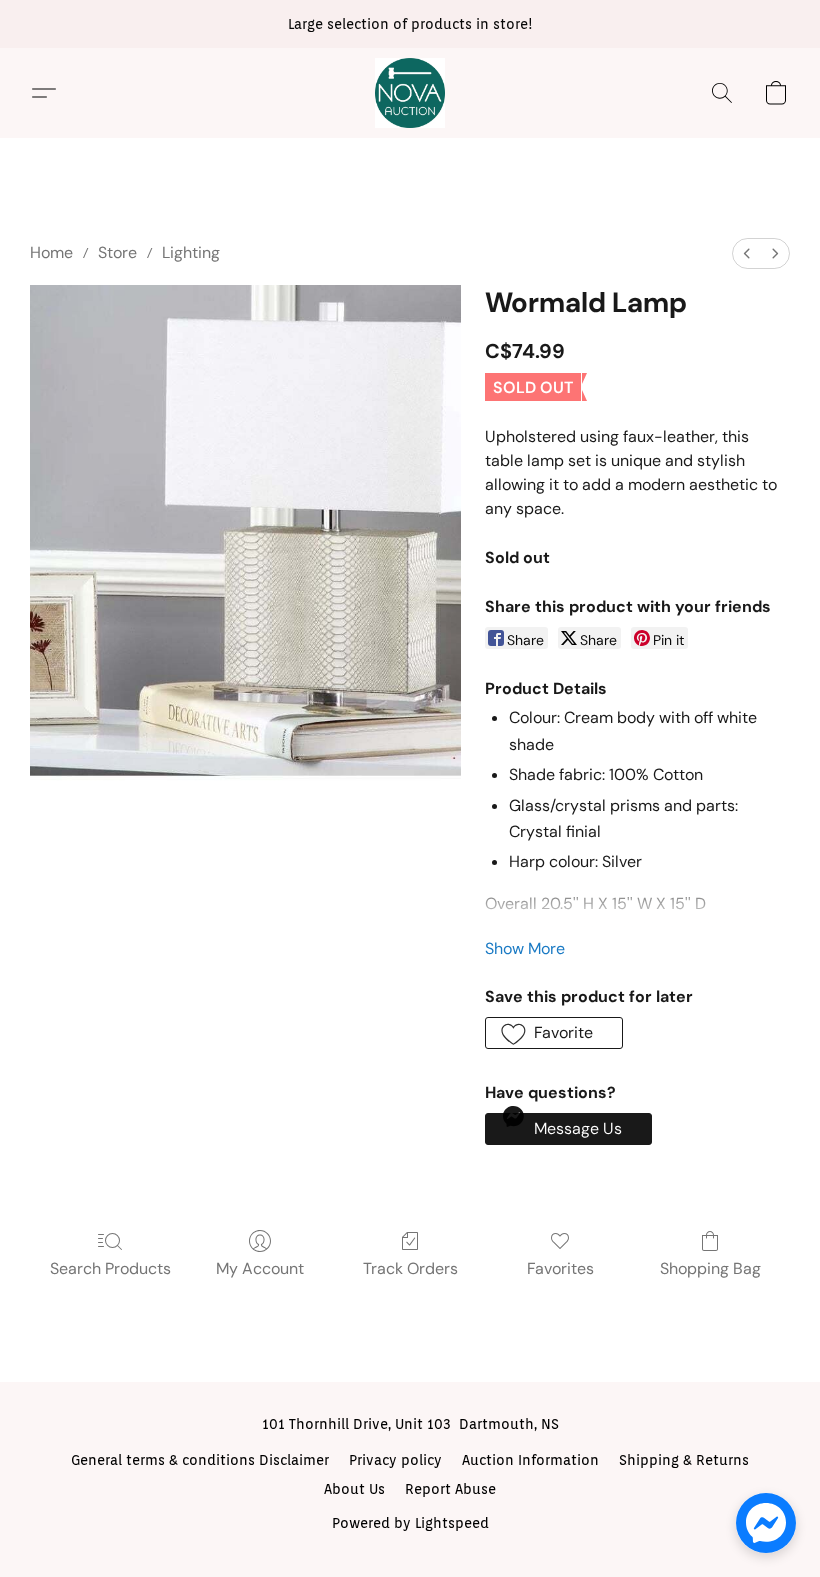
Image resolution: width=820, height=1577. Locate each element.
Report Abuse (450, 1489)
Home (51, 252)
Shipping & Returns (684, 1460)
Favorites (560, 1268)
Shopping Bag (710, 1268)
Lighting (191, 252)
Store (117, 252)
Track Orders (410, 1268)
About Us (354, 1489)
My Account (260, 1268)
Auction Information (530, 1460)
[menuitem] (747, 253)
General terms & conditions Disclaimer (200, 1460)
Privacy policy (395, 1460)
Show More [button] (525, 948)
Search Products (110, 1268)
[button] (410, 93)
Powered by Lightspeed (410, 1523)
